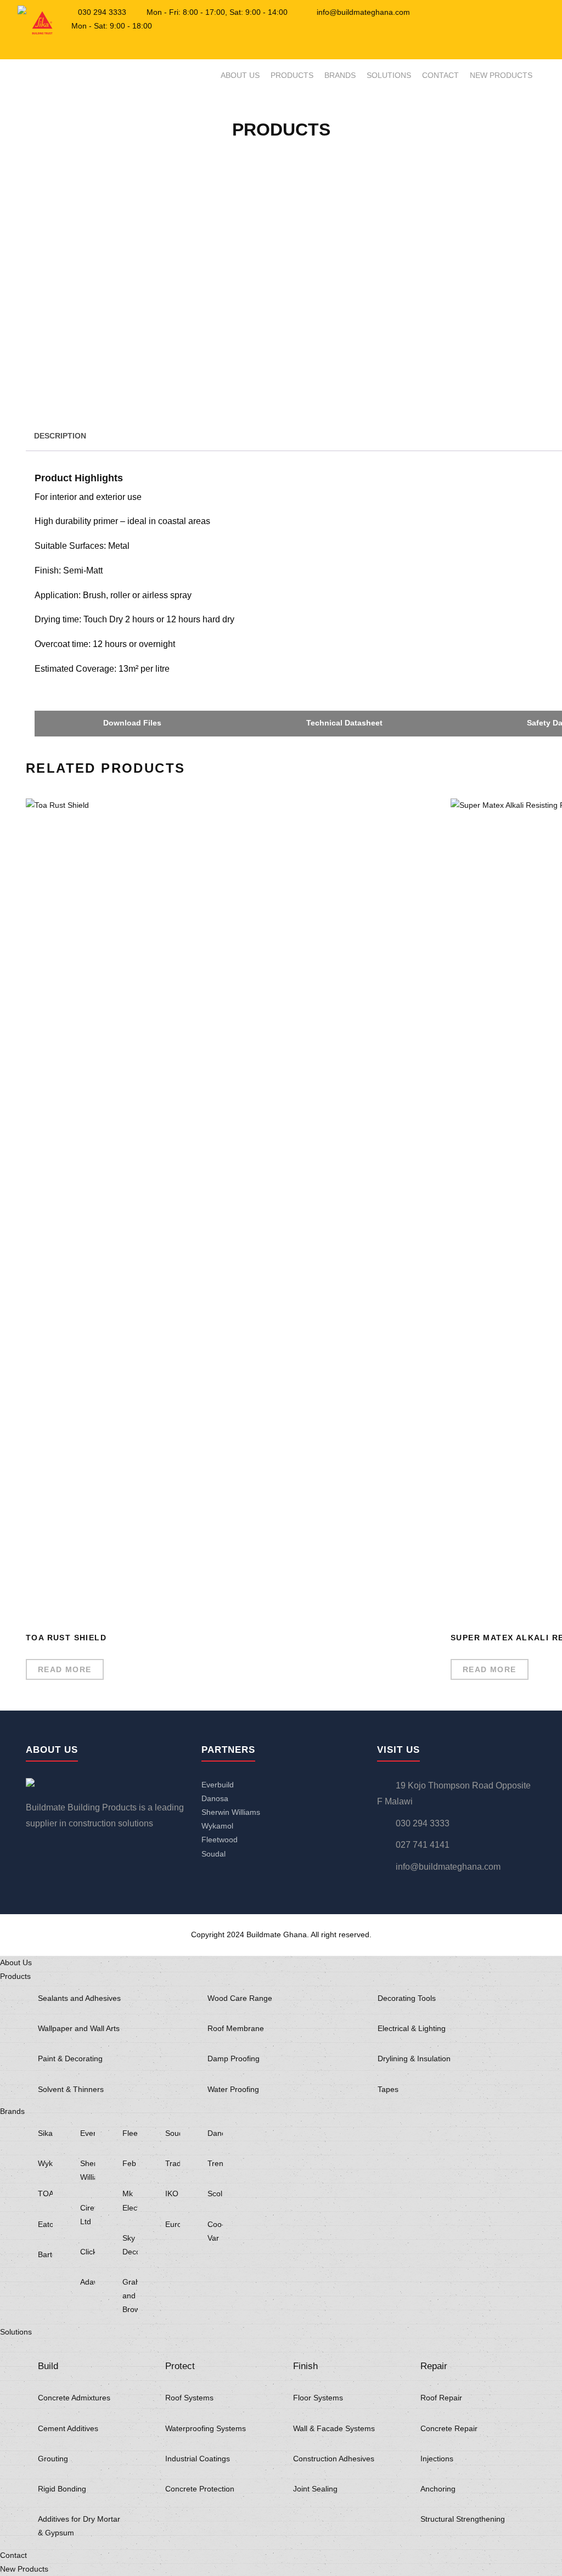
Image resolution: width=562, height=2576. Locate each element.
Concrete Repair (449, 2428)
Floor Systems (318, 2398)
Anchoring (438, 2489)
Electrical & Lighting (412, 2028)
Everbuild (218, 1785)
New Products (501, 75)
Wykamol (217, 1826)
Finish (305, 2366)
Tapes (388, 2089)
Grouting (53, 2459)
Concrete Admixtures (74, 2398)
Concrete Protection (200, 2489)
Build (48, 2366)
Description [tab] (60, 436)
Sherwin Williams (231, 1812)
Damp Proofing (234, 2058)
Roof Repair (441, 2398)
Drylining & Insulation (414, 2058)
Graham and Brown (130, 2296)
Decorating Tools (407, 1998)
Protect (180, 2366)
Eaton (45, 2224)
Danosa (215, 1798)
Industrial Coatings (198, 2459)
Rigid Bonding (62, 2489)
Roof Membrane (236, 2028)
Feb (129, 2163)
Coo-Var (215, 2231)
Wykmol (45, 2163)
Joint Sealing (315, 2489)
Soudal (213, 1854)
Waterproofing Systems (206, 2428)
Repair (434, 2366)
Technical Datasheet (343, 723)
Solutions (389, 75)
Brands (340, 75)
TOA (45, 2193)
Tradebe (173, 2163)
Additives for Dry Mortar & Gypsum (79, 2526)
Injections (437, 2459)
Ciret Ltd (88, 2215)
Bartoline (45, 2254)
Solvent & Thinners (71, 2089)
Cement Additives (68, 2428)
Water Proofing (233, 2089)
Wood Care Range (240, 1998)
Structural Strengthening (463, 2519)
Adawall (88, 2282)
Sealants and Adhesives (79, 1998)
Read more (65, 1669)
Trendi (215, 2163)
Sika (45, 2133)
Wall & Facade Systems (334, 2428)
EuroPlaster (173, 2224)
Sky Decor (130, 2245)
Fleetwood (220, 1840)
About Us (240, 75)
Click (88, 2252)
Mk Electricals (130, 2200)
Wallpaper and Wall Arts (79, 2028)
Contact (440, 75)
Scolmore (215, 2193)
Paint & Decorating (70, 2058)
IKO (172, 2193)
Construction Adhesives (334, 2459)
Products (292, 75)
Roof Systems (189, 2398)
